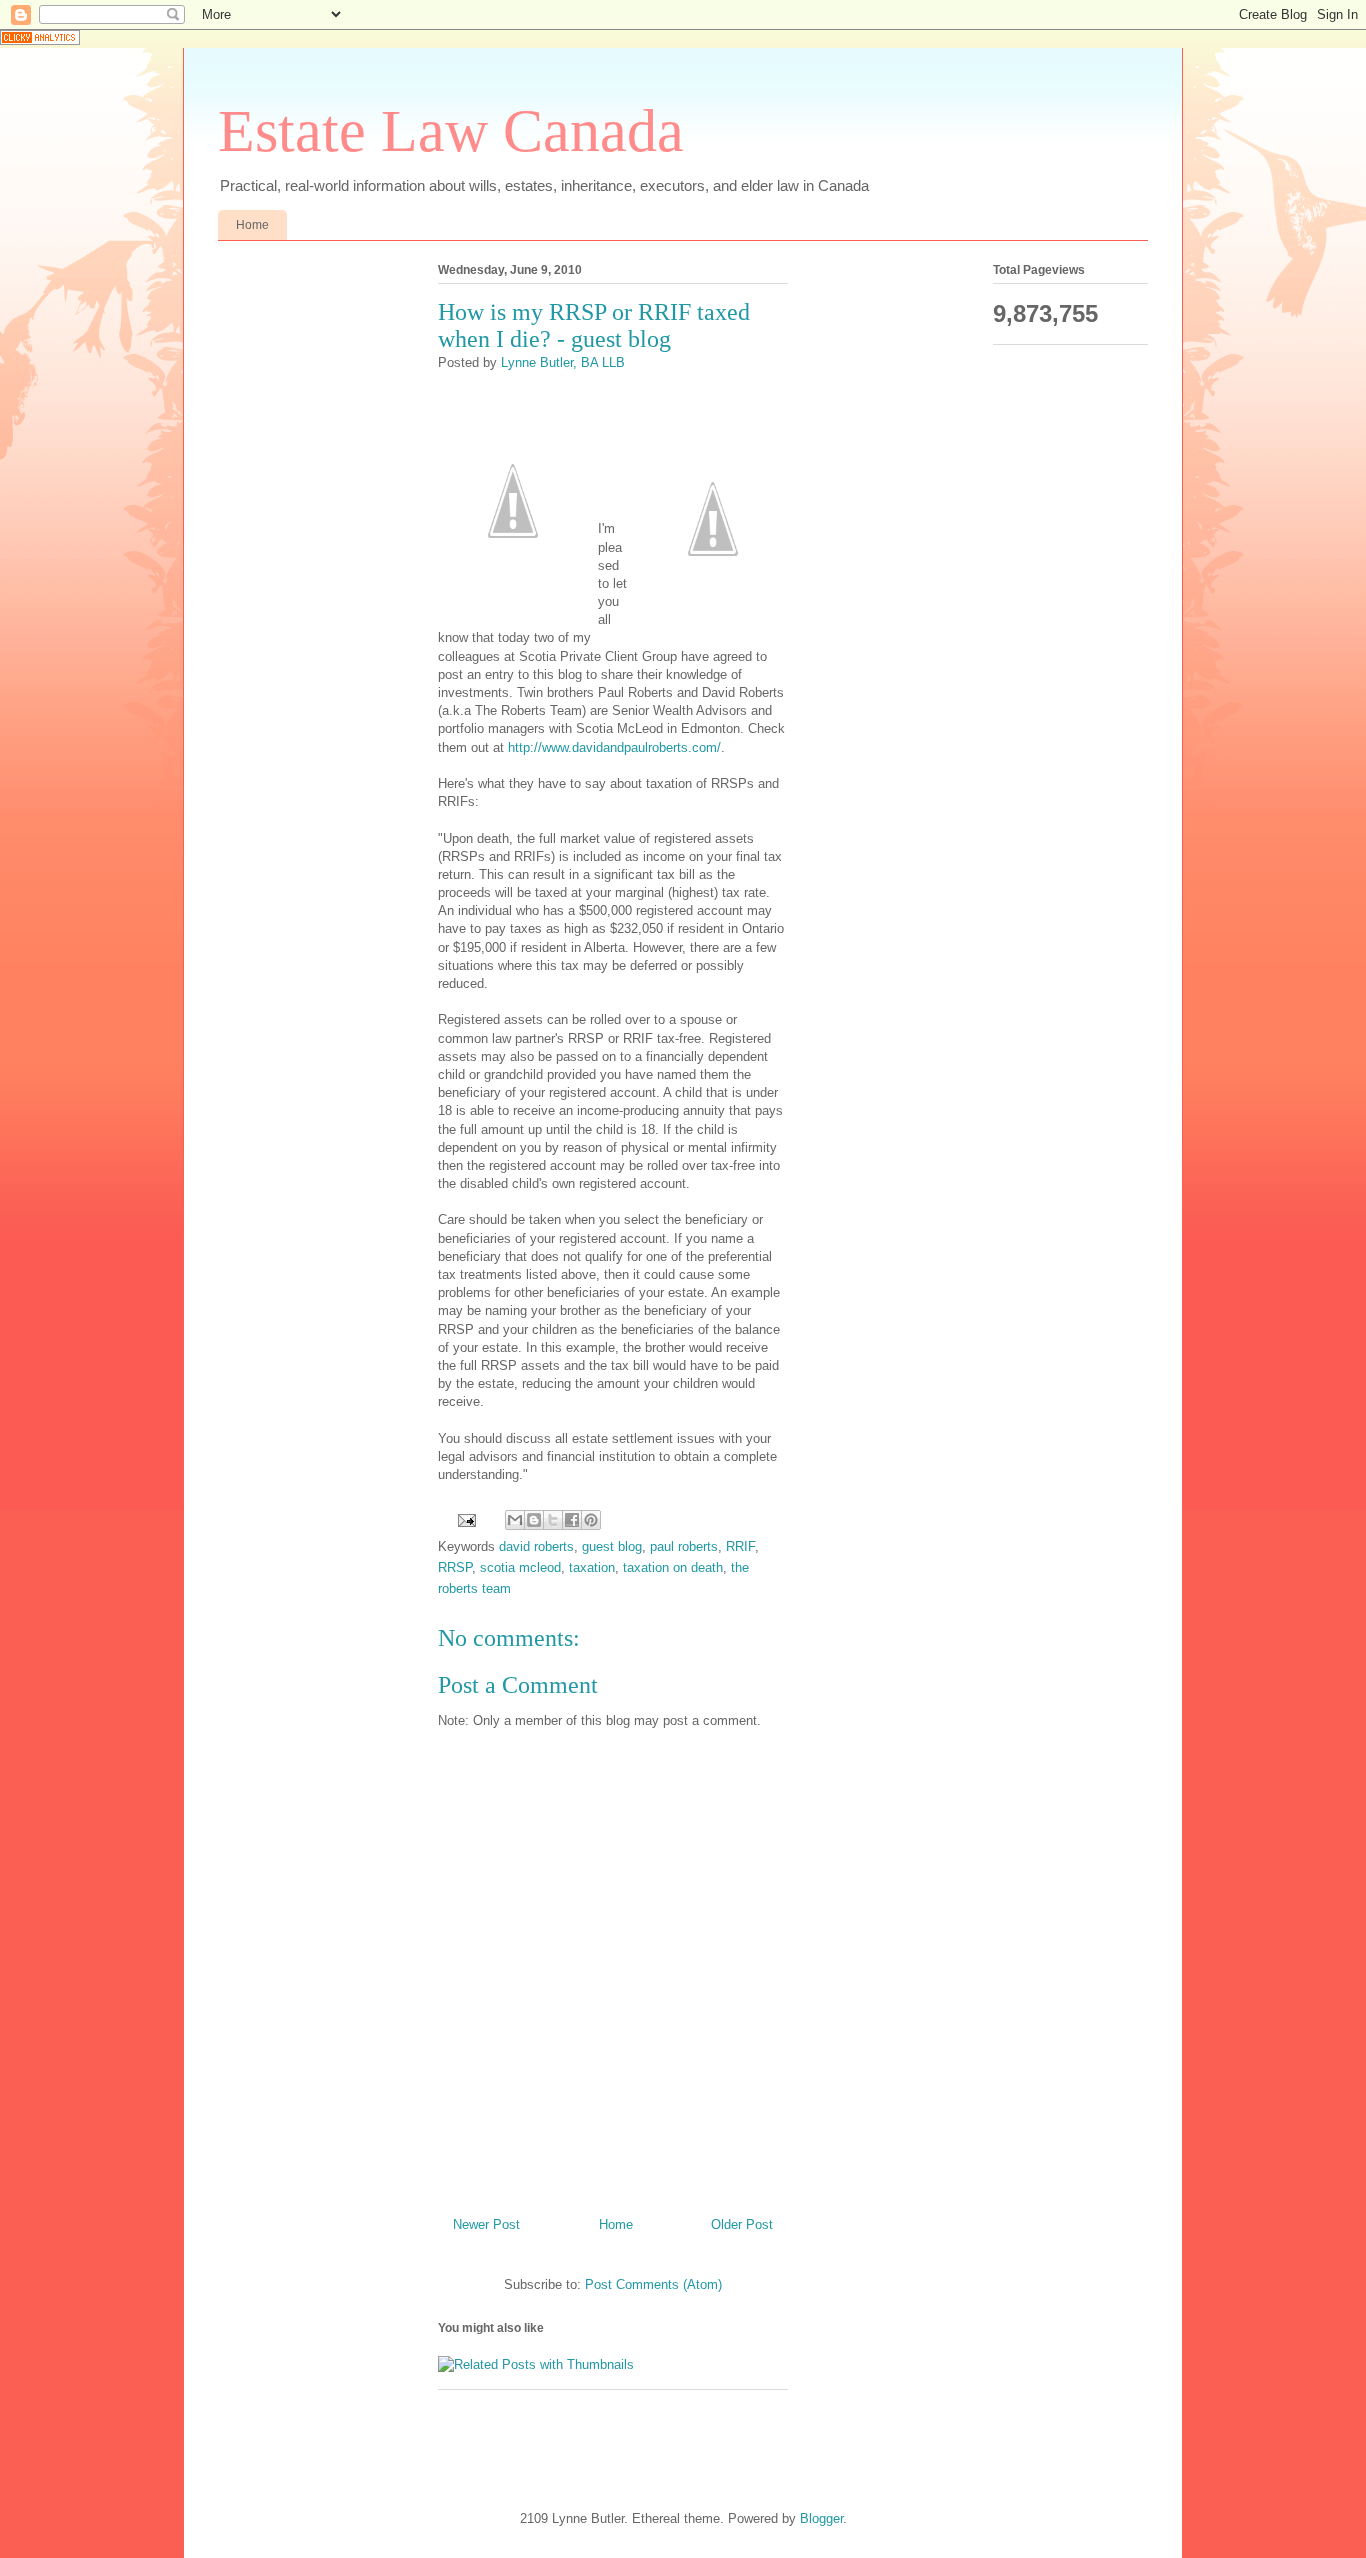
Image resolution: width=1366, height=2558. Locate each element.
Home (252, 225)
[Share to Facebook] (572, 1520)
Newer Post (486, 2224)
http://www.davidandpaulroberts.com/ (614, 747)
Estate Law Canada (451, 131)
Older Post (742, 2224)
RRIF (740, 1546)
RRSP (455, 1567)
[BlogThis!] (534, 1520)
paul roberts (684, 1546)
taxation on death (673, 1567)
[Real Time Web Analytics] (40, 40)
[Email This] (515, 1520)
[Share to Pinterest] (591, 1520)
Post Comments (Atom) (653, 2284)
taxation (592, 1567)
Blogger (821, 2518)
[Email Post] (465, 1519)
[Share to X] (553, 1520)
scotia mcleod (520, 1567)
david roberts (536, 1546)
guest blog (612, 1546)
